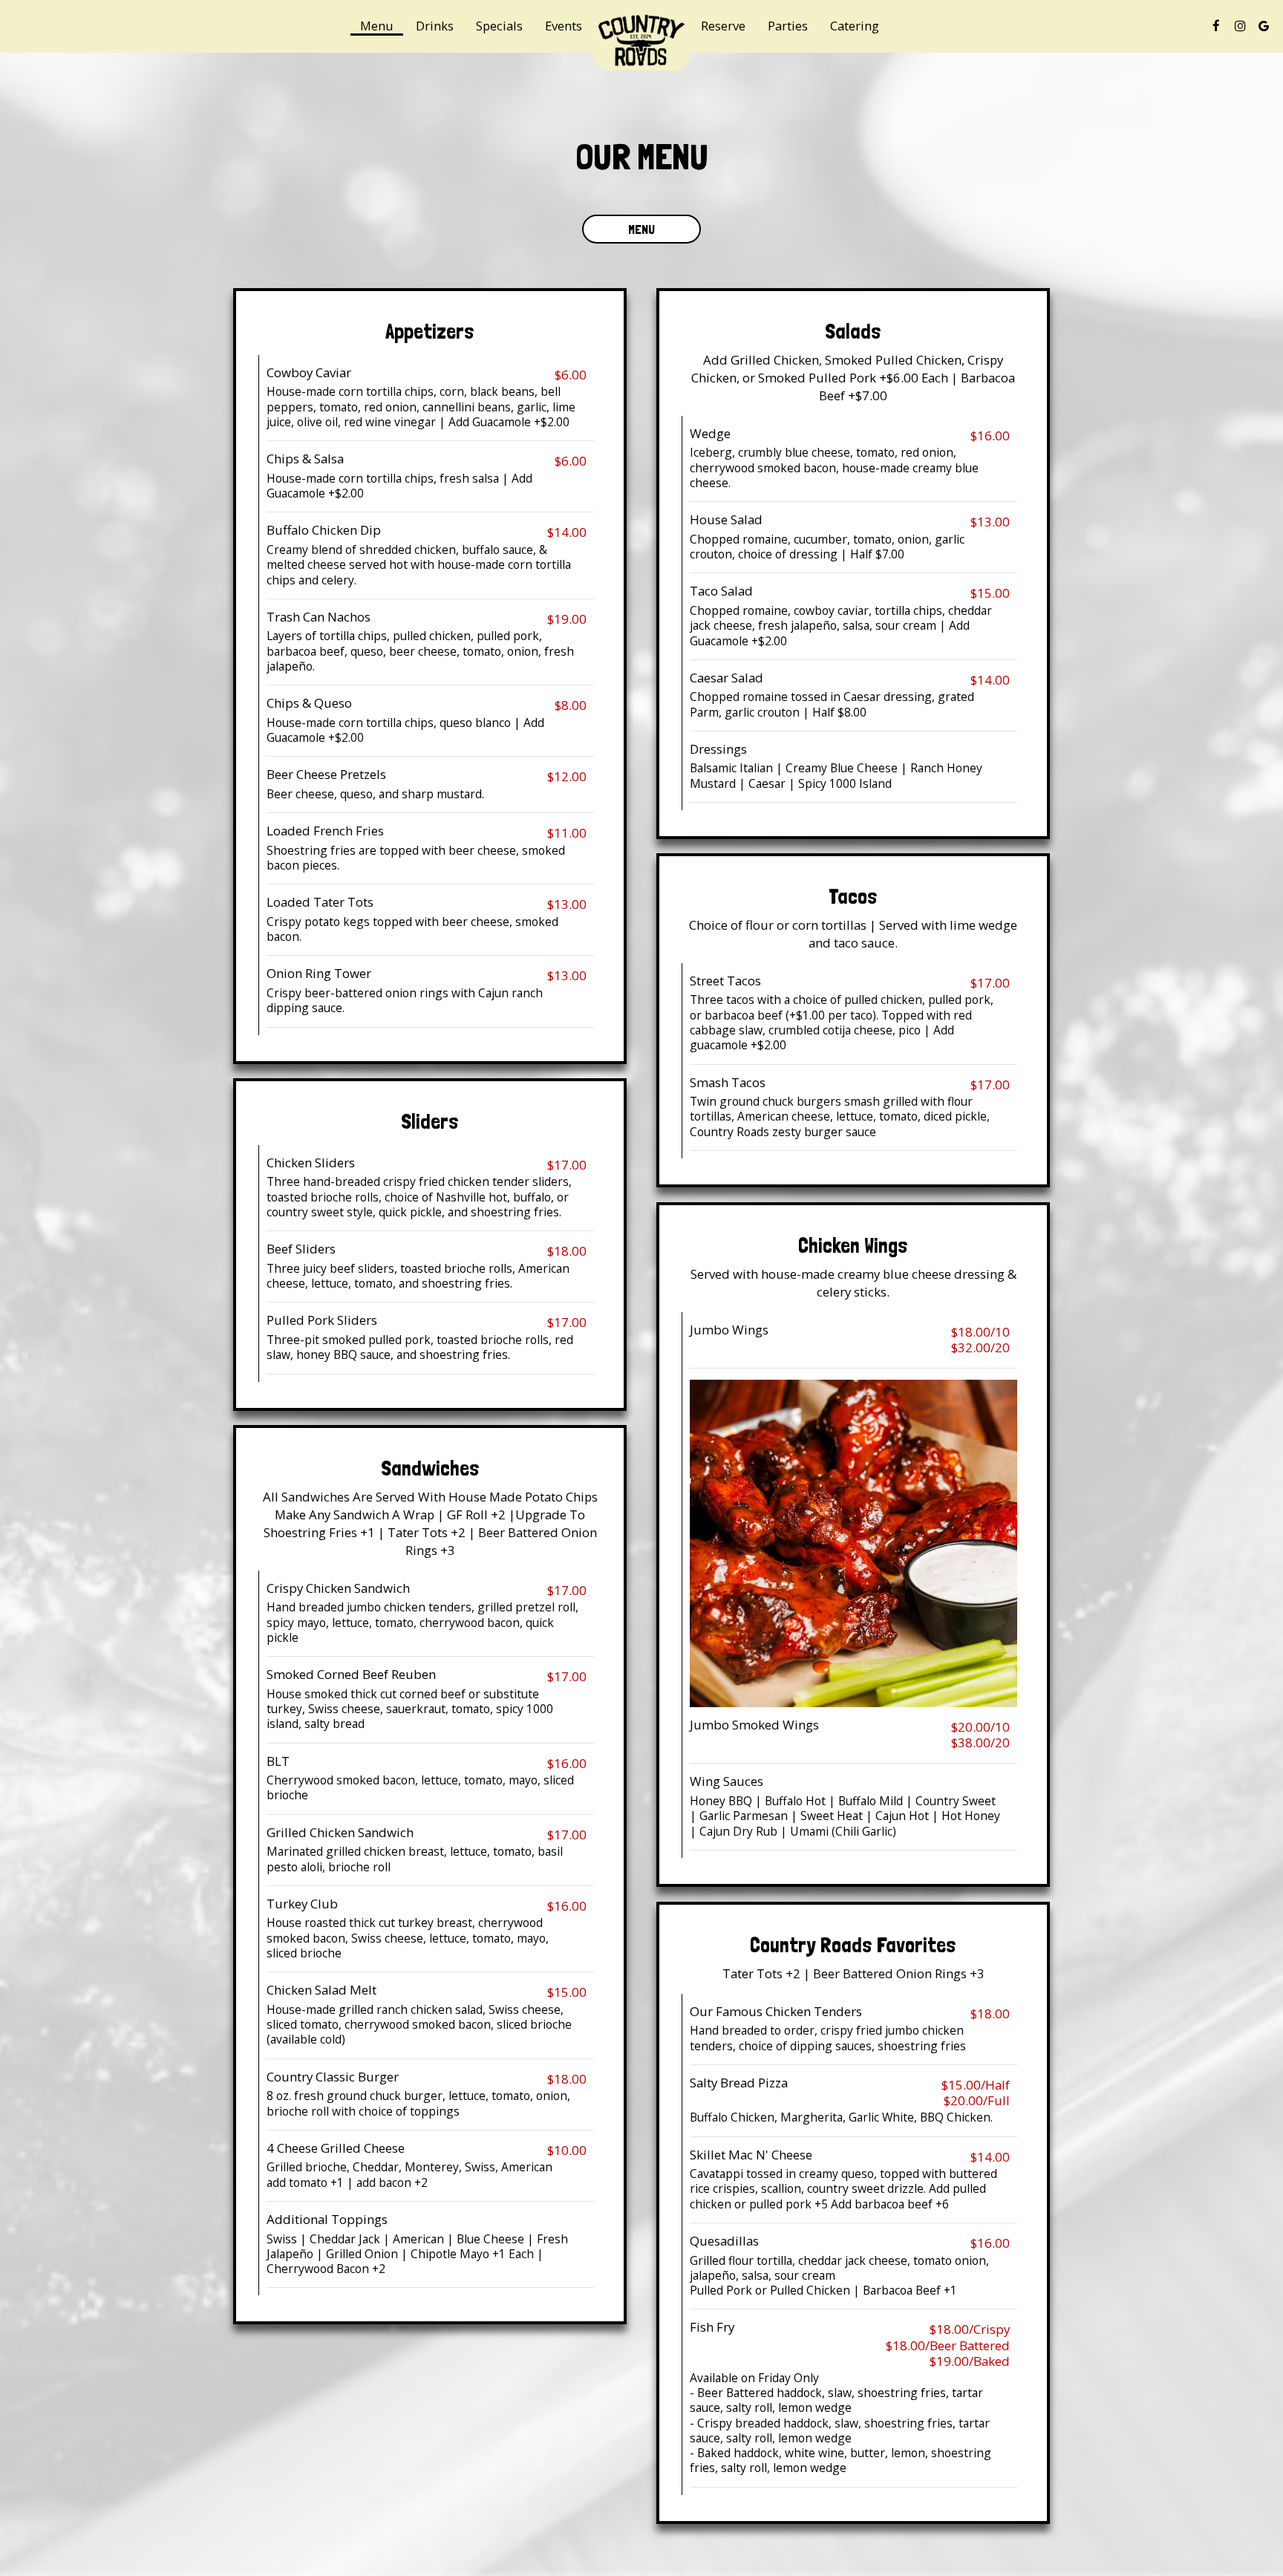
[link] (641, 41)
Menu (377, 26)
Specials (499, 26)
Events (564, 26)
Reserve (723, 26)
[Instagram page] (1240, 26)
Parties (788, 26)
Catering (855, 26)
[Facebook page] (1216, 26)
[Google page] (1264, 26)
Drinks (435, 26)
